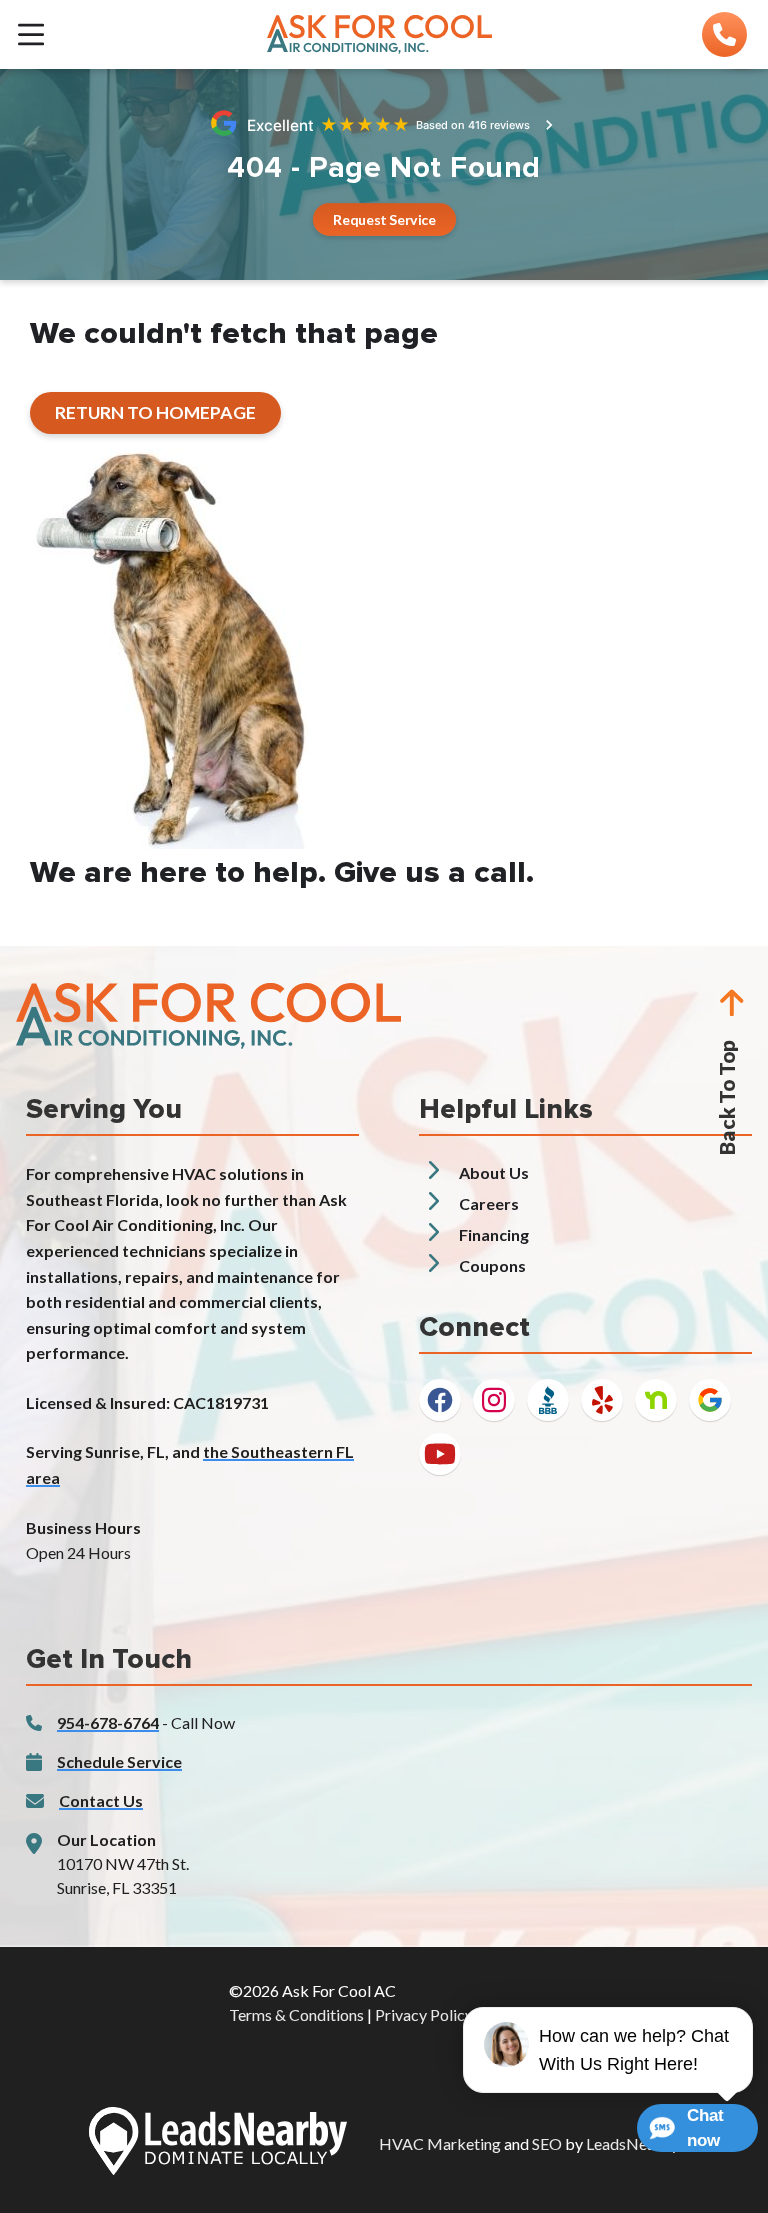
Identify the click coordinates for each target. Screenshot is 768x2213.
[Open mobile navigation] (31, 34)
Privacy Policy (424, 2014)
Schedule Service (119, 1761)
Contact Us (101, 1800)
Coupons (492, 1265)
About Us (494, 1172)
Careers (489, 1203)
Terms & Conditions (296, 2014)
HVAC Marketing (440, 2143)
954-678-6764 (108, 1722)
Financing (494, 1234)
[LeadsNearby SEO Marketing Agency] (218, 2144)
